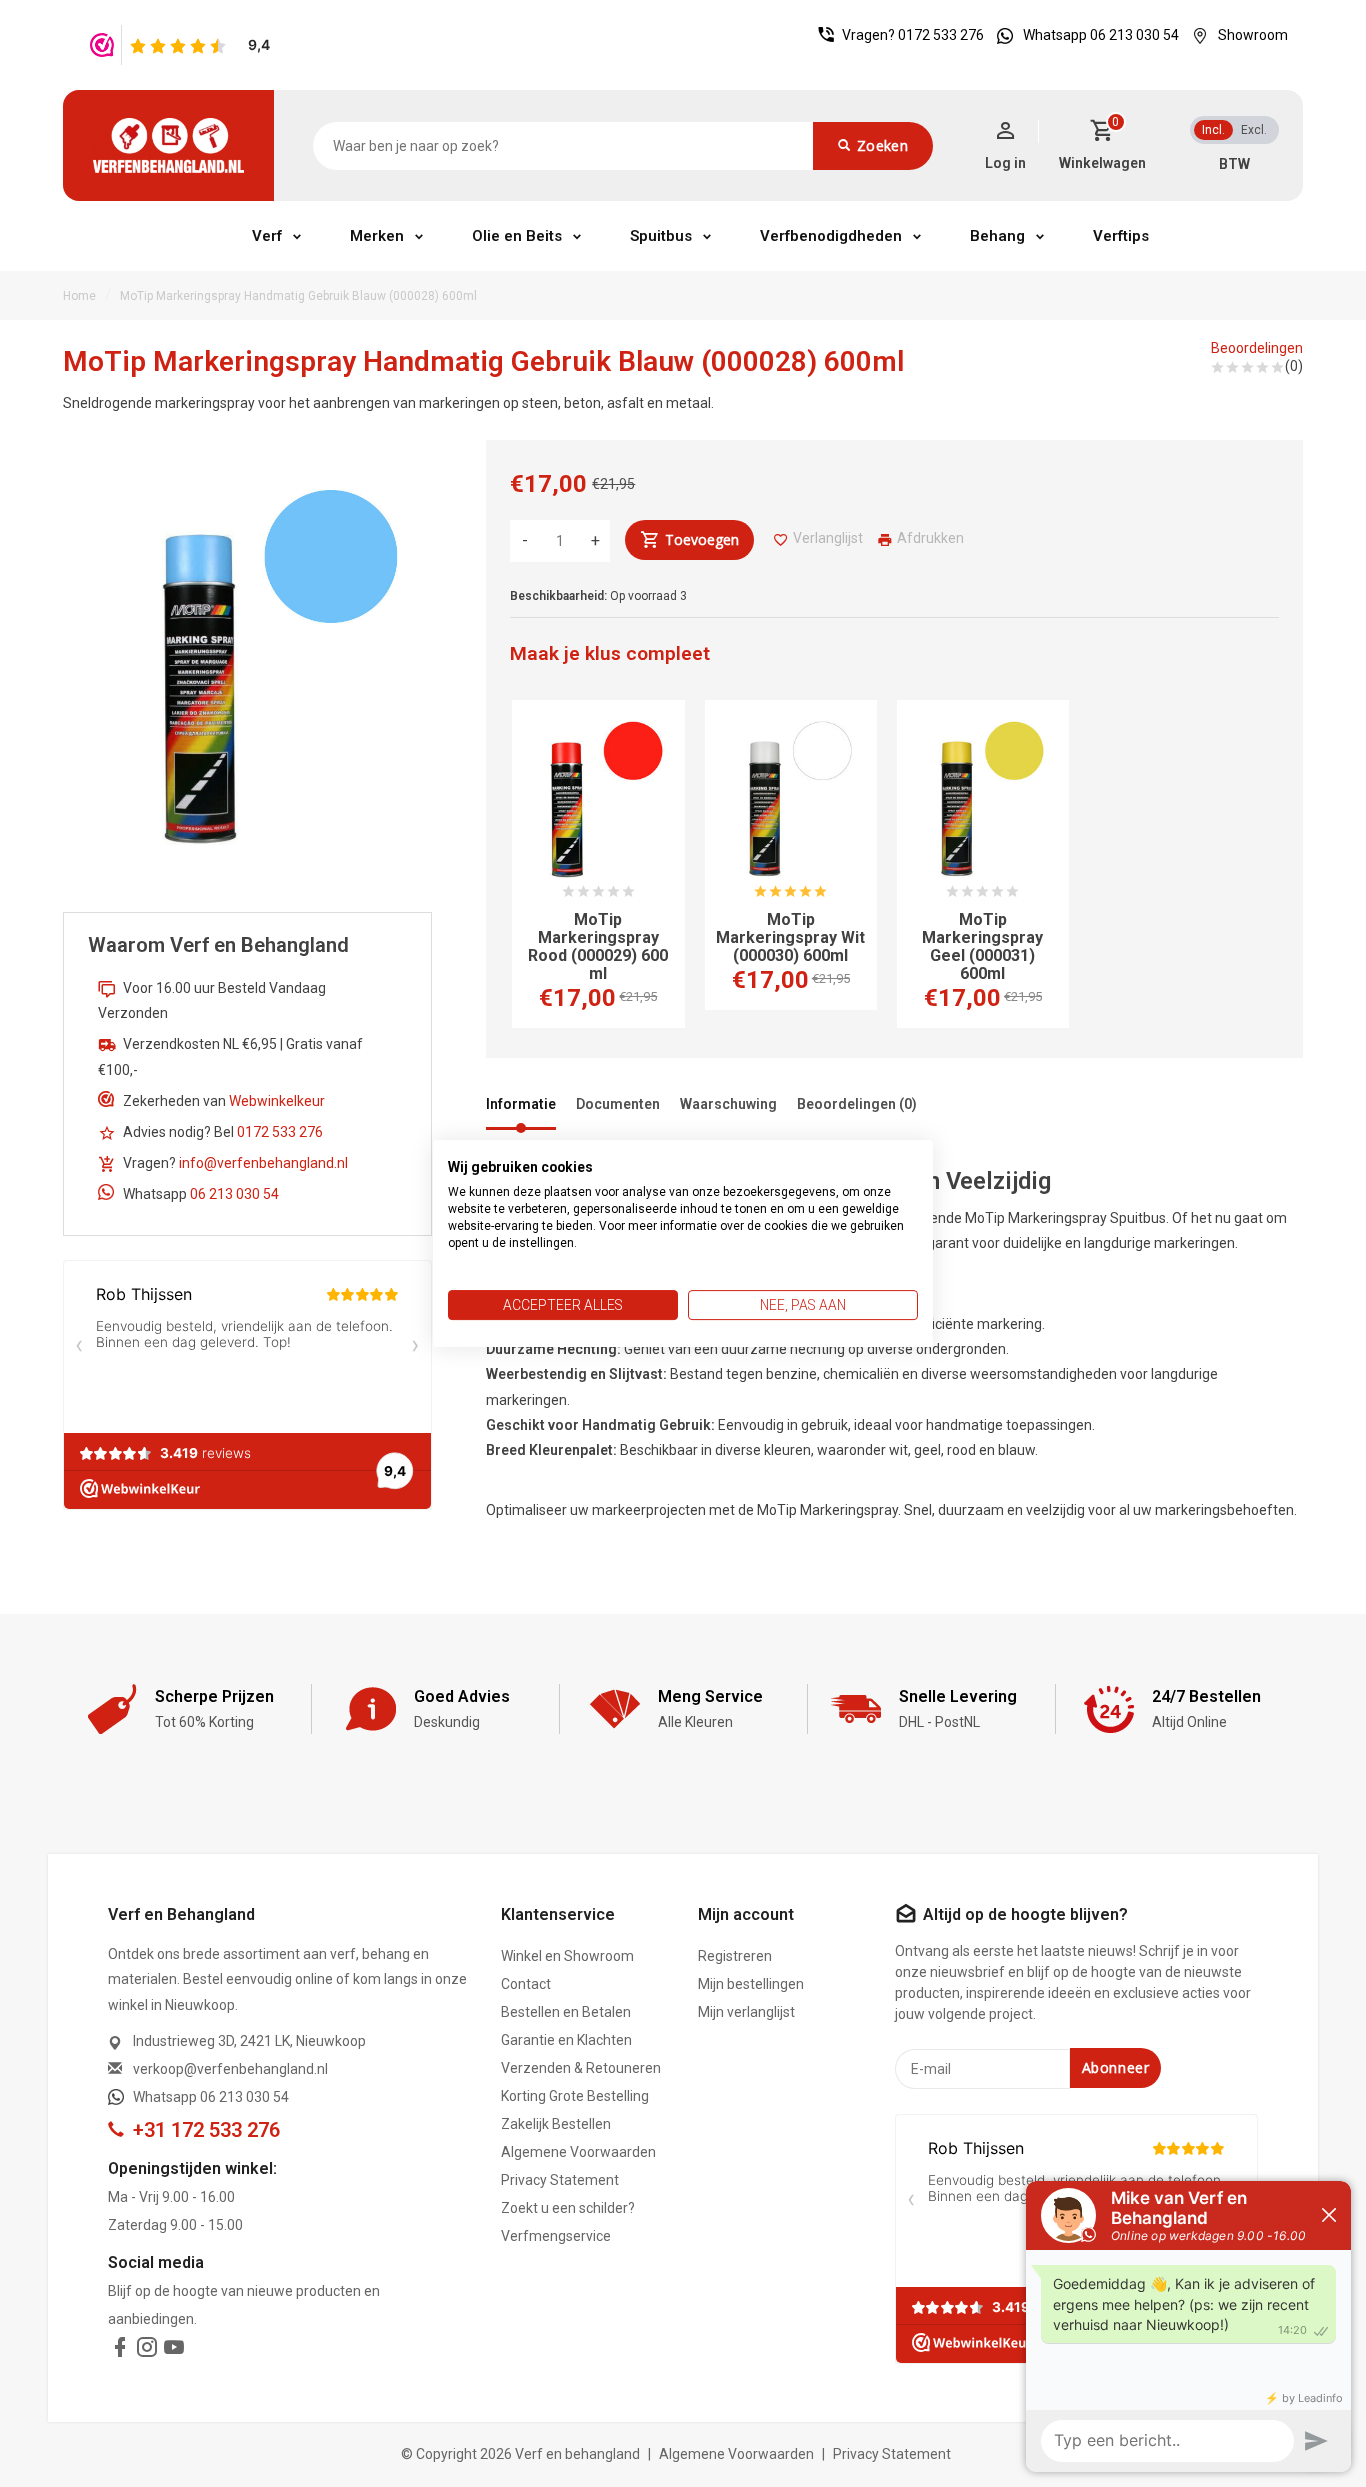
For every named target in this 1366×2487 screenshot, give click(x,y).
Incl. (1213, 130)
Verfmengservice (556, 2236)
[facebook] (120, 2351)
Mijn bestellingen (751, 1984)
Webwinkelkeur (277, 1101)
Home (79, 296)
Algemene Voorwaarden (578, 2152)
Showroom (1253, 35)
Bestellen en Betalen (566, 2012)
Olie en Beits (517, 236)
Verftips (1121, 236)
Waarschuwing (728, 1104)
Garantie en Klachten (566, 2040)
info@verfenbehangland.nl (263, 1163)
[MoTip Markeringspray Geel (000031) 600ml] (983, 803)
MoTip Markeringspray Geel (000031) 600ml (982, 947)
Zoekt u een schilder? (568, 2208)
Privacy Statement (560, 2180)
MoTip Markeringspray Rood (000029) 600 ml (598, 947)
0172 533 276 (941, 35)
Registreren (735, 1956)
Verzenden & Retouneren (581, 2068)
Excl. (1254, 130)
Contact (526, 1984)
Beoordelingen (1257, 348)
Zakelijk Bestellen (556, 2124)
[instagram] (147, 2351)
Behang (997, 236)
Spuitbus (661, 236)
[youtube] (174, 2351)
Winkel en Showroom (567, 1956)
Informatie (521, 1104)
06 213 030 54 (234, 1194)
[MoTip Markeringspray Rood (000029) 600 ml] (598, 803)
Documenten (618, 1104)
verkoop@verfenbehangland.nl (230, 2069)
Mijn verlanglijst (746, 2012)
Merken (377, 236)
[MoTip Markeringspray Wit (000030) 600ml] (791, 803)
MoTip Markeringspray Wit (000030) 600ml (790, 938)
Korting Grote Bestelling (575, 2096)
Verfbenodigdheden (831, 236)
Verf (267, 236)
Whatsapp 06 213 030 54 (1101, 35)
